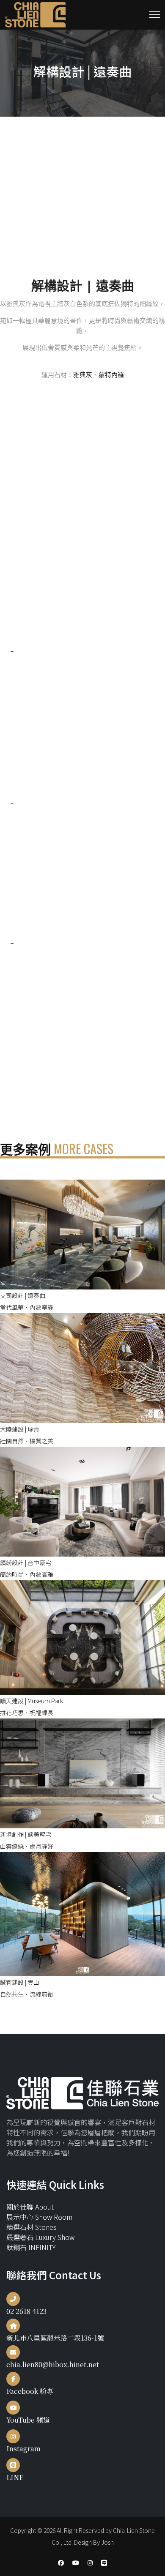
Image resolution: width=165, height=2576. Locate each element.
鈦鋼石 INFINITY (31, 2247)
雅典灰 (83, 374)
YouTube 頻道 (28, 2420)
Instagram (23, 2449)
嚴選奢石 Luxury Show (40, 2237)
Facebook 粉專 (30, 2391)
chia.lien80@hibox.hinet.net (53, 2364)
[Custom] (104, 2562)
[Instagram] (90, 2562)
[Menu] (155, 15)
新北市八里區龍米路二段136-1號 (55, 2338)
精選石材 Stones (32, 2227)
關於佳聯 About (30, 2207)
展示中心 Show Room (39, 2217)
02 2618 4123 (26, 2311)
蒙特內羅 (111, 374)
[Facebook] (61, 2562)
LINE (15, 2477)
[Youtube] (76, 2562)
